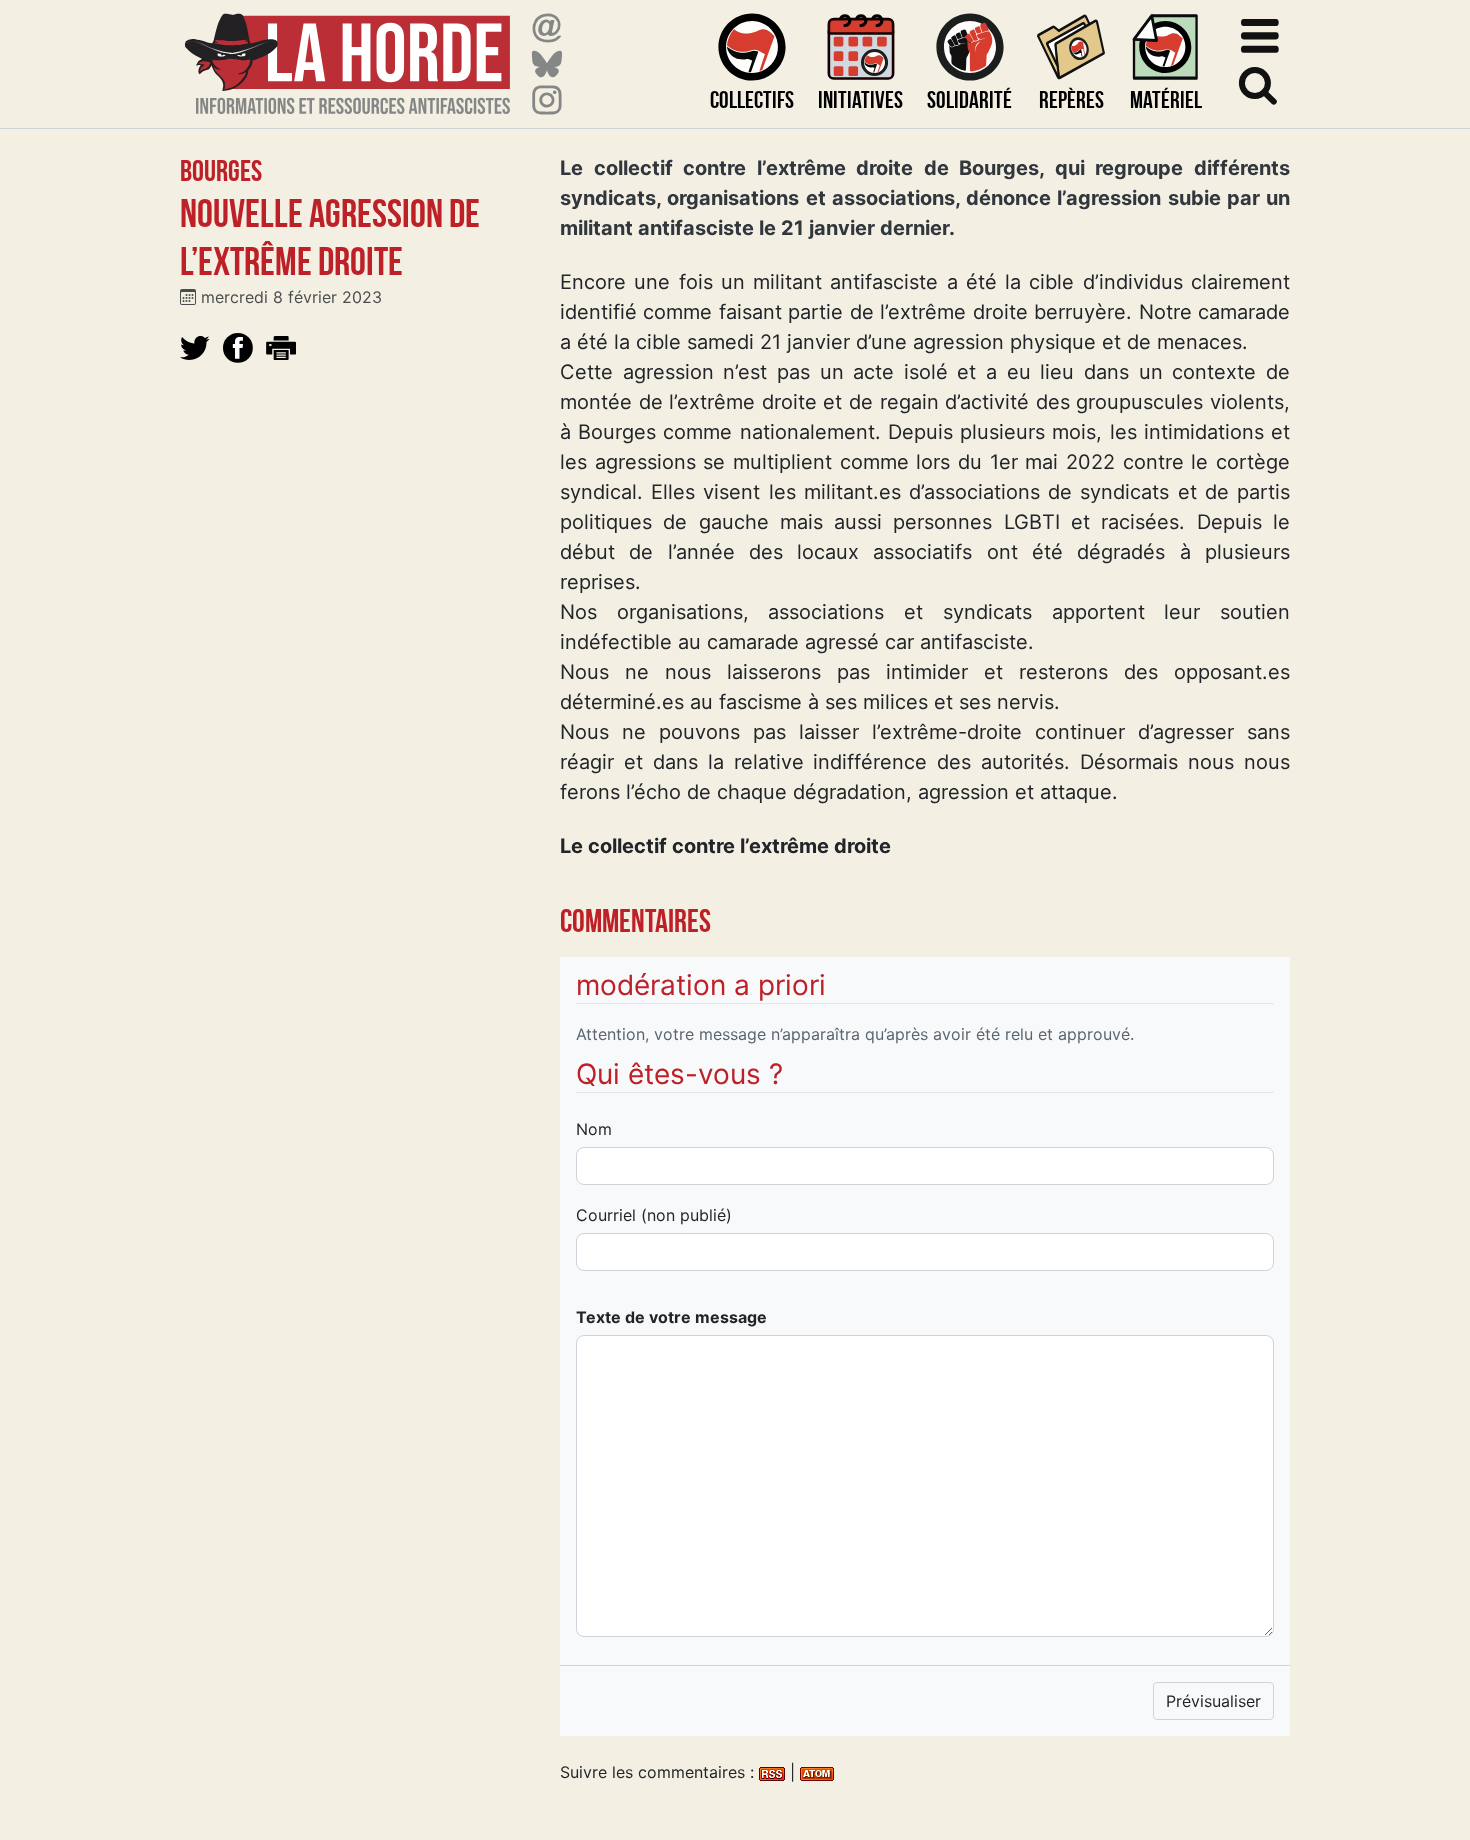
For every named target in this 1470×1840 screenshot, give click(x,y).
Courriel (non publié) (654, 1215)
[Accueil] (347, 51)
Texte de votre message (671, 1317)
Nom (594, 1129)
